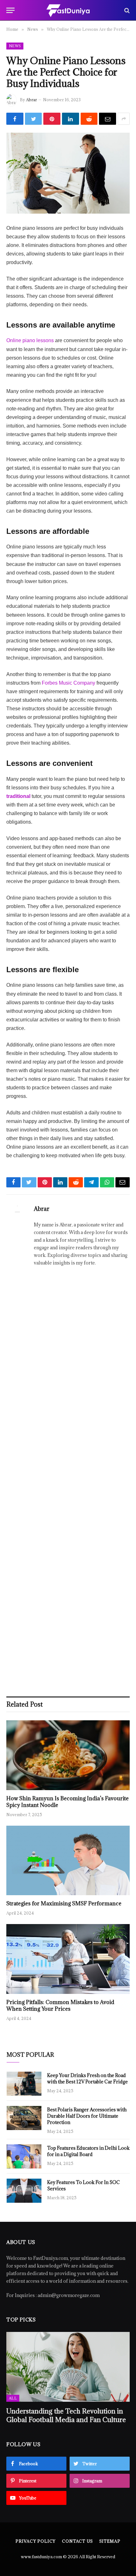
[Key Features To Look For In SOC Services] (24, 2191)
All (13, 2398)
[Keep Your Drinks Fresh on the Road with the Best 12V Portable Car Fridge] (24, 2084)
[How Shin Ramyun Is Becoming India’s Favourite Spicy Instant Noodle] (68, 1755)
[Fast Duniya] (68, 10)
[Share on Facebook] (15, 119)
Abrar (31, 100)
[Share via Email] (108, 119)
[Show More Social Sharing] (124, 119)
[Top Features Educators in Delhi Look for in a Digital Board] (24, 2156)
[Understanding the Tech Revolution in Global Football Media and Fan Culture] (68, 2367)
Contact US (77, 2541)
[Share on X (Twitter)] (34, 119)
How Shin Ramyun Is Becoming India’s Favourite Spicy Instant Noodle (68, 1802)
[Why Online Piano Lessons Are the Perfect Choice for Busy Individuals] (68, 173)
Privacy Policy (36, 2541)
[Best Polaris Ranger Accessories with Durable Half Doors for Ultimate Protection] (24, 2118)
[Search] (126, 10)
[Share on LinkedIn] (71, 119)
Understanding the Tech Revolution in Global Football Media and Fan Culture (66, 2415)
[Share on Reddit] (89, 119)
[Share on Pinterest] (52, 119)
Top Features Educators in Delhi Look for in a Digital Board (88, 2151)
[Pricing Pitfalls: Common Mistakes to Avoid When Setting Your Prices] (68, 1959)
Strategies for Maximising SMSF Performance (64, 1903)
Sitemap (110, 2541)
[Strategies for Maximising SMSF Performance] (68, 1860)
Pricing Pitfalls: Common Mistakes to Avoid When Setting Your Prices (60, 2006)
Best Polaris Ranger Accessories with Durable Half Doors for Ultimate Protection (87, 2116)
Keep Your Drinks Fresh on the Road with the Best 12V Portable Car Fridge (87, 2078)
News (15, 46)
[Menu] (10, 10)
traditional (18, 796)
